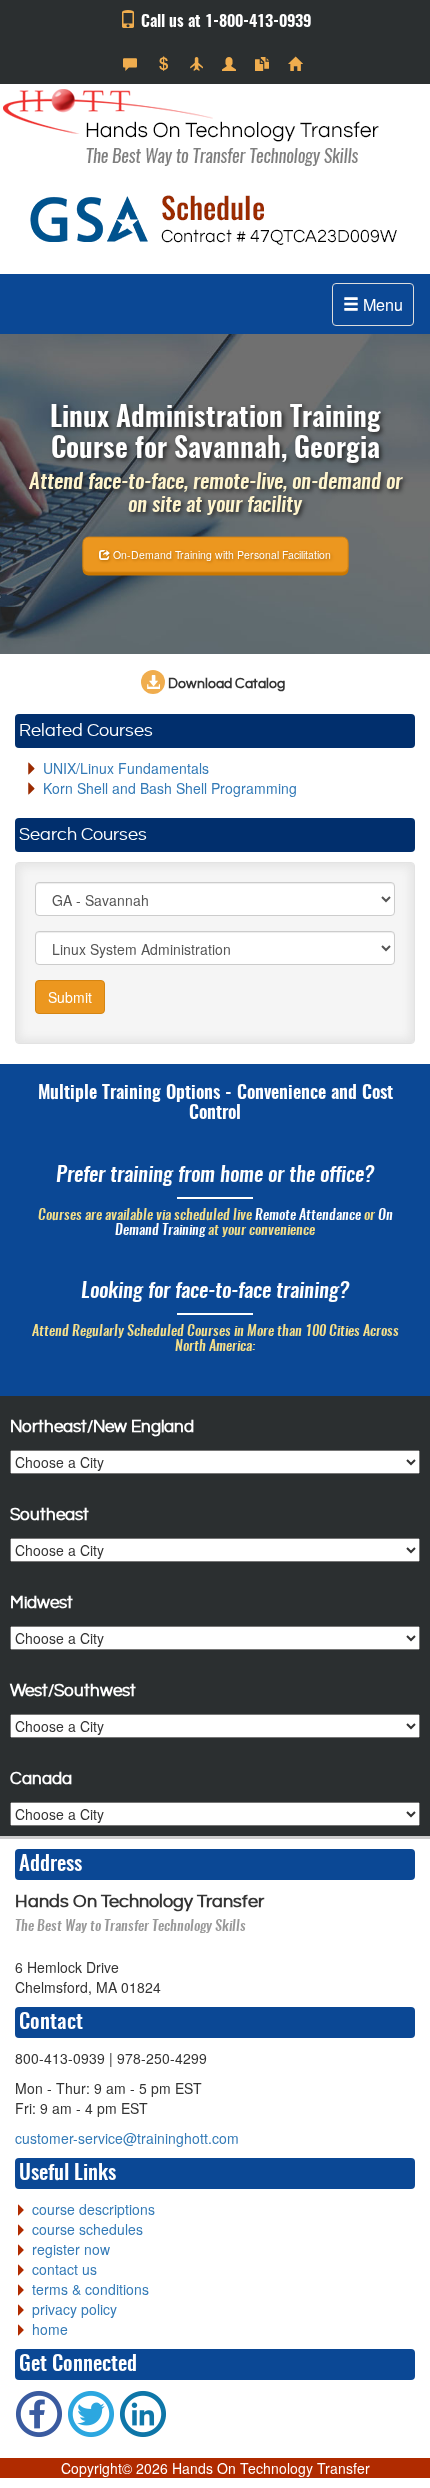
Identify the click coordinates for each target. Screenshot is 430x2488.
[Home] (297, 64)
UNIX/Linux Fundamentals (126, 768)
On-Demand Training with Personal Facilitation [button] (220, 553)
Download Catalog (225, 684)
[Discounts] (165, 64)
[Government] (231, 64)
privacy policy (74, 2309)
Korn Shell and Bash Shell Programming (170, 788)
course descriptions (93, 2209)
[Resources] (264, 64)
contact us (64, 2269)
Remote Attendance (308, 1216)
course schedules (87, 2229)
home (50, 2329)
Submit (70, 997)
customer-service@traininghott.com (127, 2138)
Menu (381, 304)
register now (71, 2249)
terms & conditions (90, 2289)
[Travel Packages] (198, 64)
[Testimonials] (132, 64)
